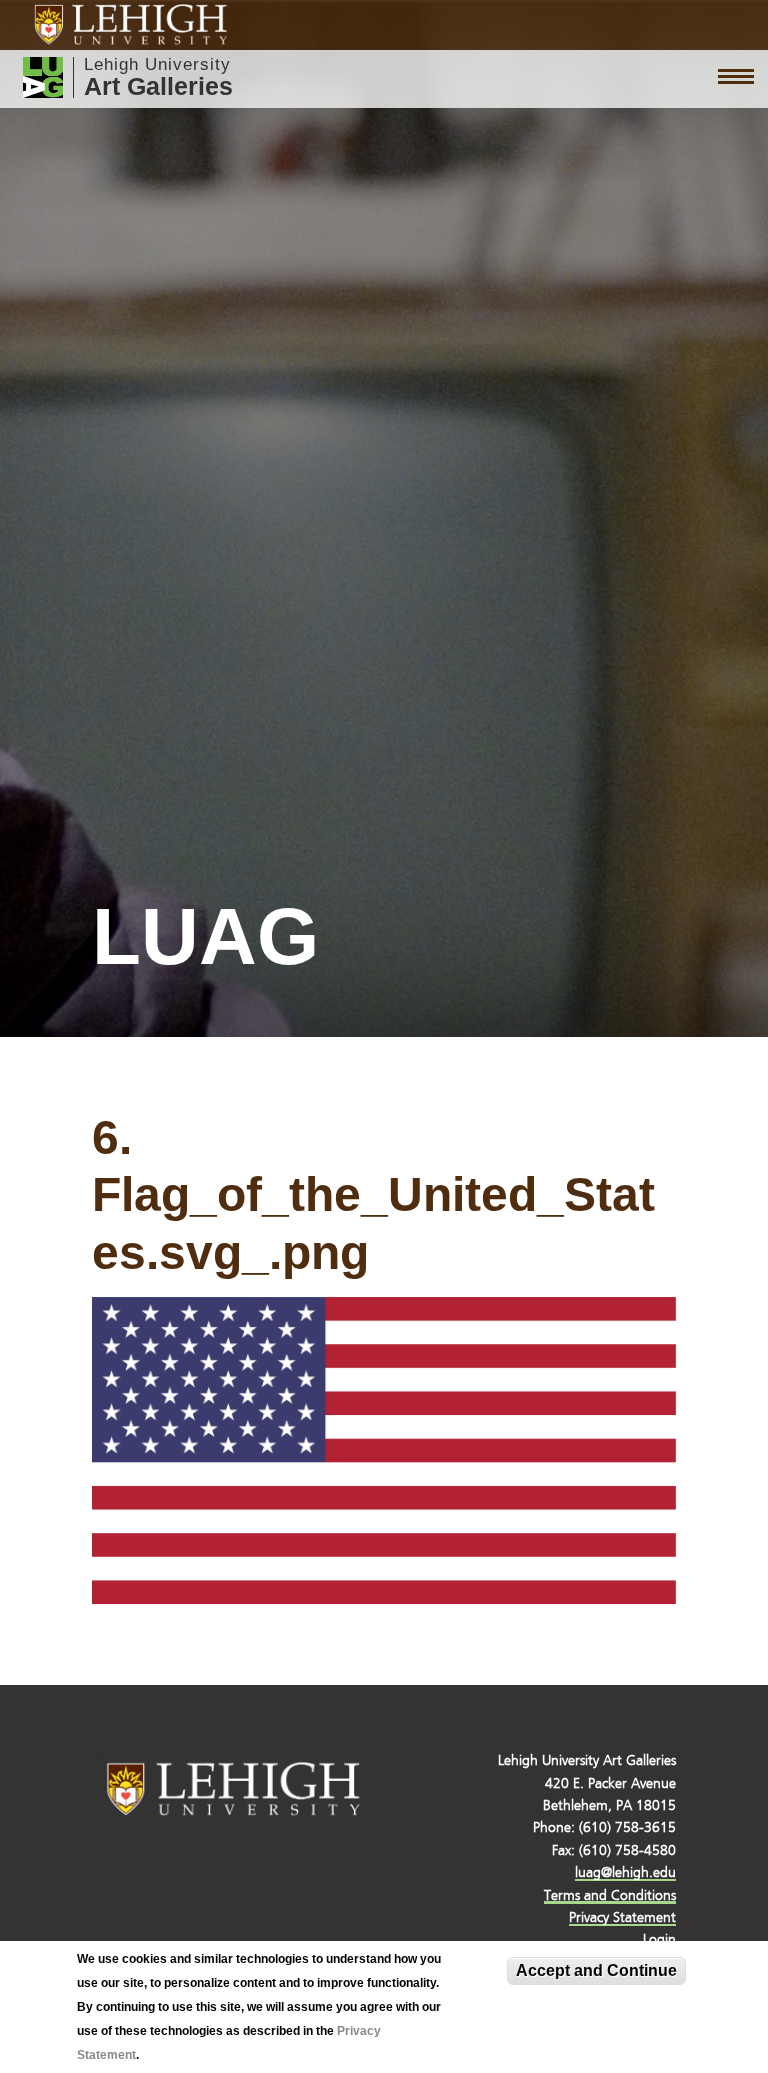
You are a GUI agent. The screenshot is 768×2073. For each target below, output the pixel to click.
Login (659, 1939)
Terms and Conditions (610, 1895)
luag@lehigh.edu (625, 1872)
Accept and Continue (596, 1970)
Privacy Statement (622, 1917)
